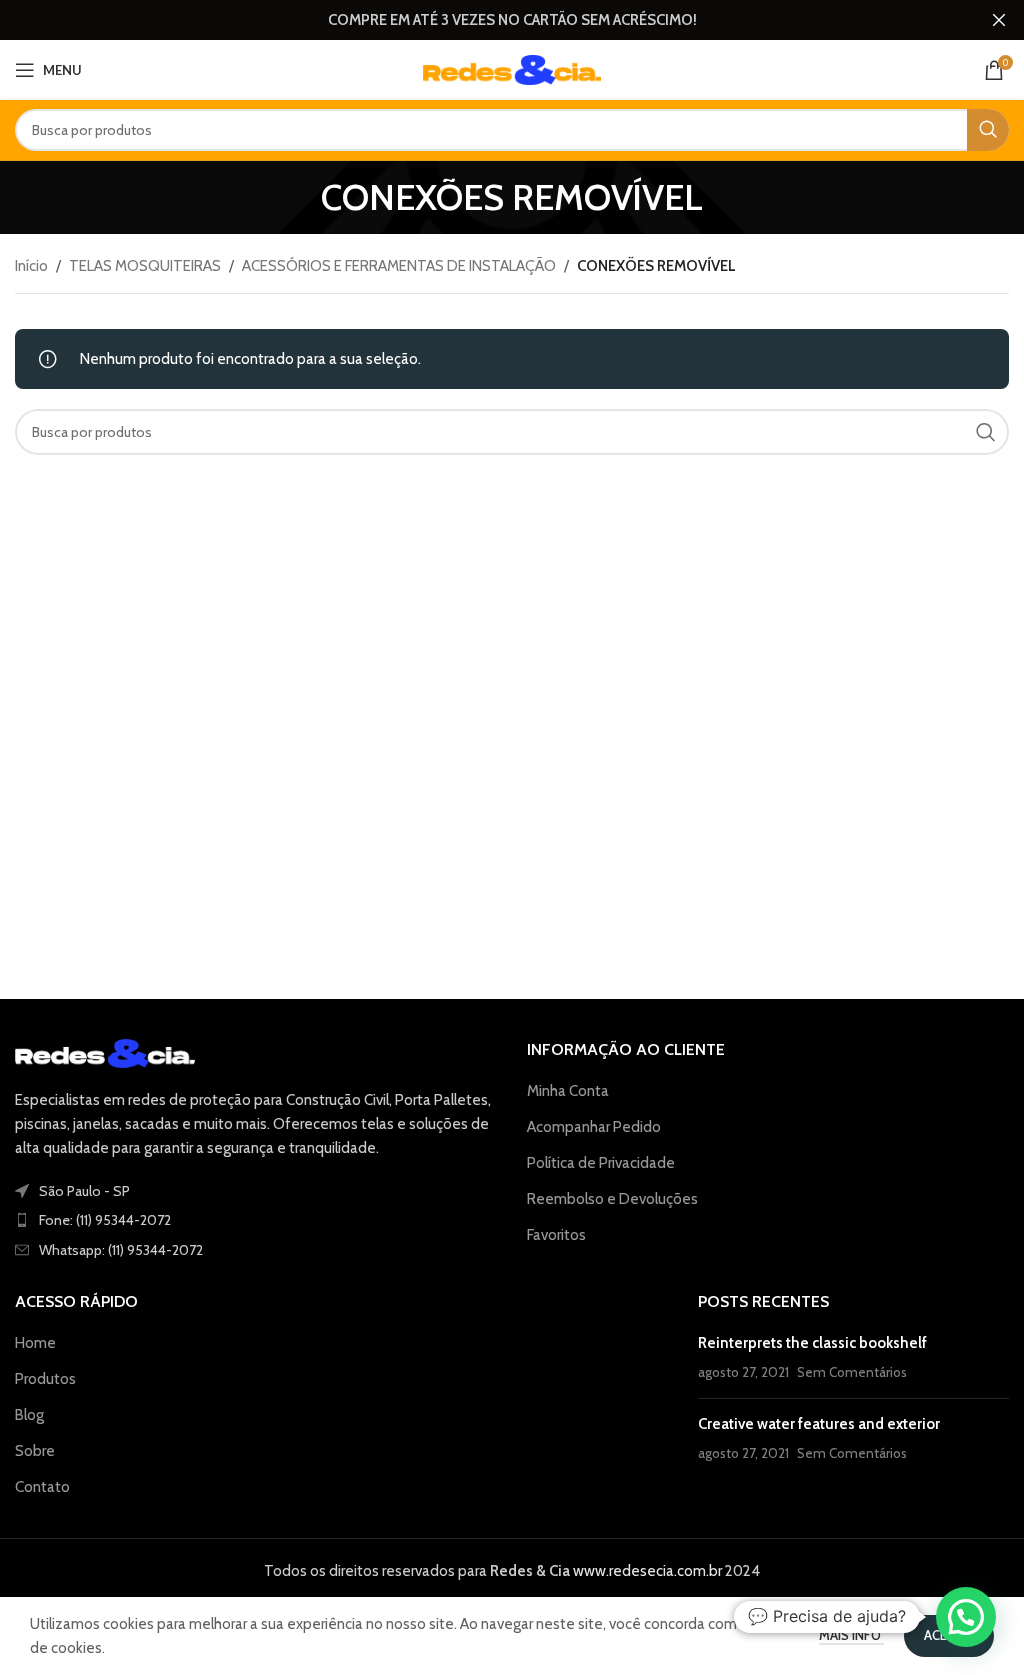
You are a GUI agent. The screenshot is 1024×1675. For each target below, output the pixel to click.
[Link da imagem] (105, 1052)
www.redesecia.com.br (646, 1571)
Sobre (35, 1451)
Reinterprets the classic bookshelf (812, 1343)
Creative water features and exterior (819, 1424)
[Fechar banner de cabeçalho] (999, 20)
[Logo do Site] (512, 69)
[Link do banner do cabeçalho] (482, 20)
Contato (42, 1487)
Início (31, 266)
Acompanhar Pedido (594, 1127)
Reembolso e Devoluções (612, 1199)
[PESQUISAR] (988, 130)
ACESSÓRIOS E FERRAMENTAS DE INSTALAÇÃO (399, 266)
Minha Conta (568, 1091)
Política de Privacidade (601, 1163)
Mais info (851, 1635)
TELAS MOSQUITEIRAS (145, 266)
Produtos (45, 1379)
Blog (29, 1415)
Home (35, 1343)
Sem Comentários (852, 1372)
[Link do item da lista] (256, 1220)
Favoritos (556, 1235)
